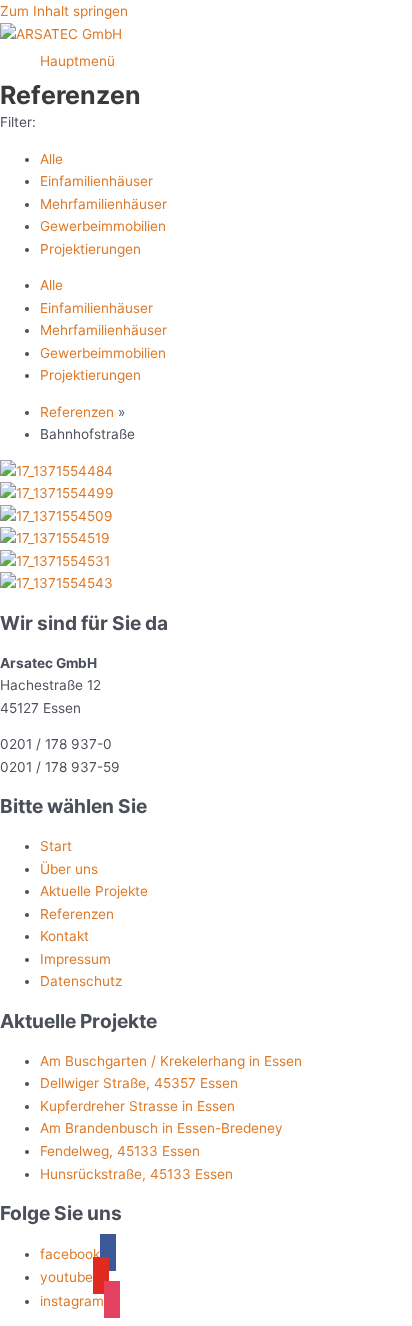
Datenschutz (81, 981)
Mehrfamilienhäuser (103, 204)
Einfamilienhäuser (96, 181)
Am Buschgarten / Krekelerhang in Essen (171, 1061)
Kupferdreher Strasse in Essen (137, 1106)
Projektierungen (90, 249)
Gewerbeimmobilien (103, 226)
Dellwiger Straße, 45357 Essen (139, 1083)
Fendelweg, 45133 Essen (120, 1151)
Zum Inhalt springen (64, 11)
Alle (51, 159)
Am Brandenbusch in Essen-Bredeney (161, 1128)
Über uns (69, 869)
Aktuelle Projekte (94, 891)
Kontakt (64, 936)
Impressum (75, 959)
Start (56, 846)
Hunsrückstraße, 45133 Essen (136, 1174)
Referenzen (77, 412)
